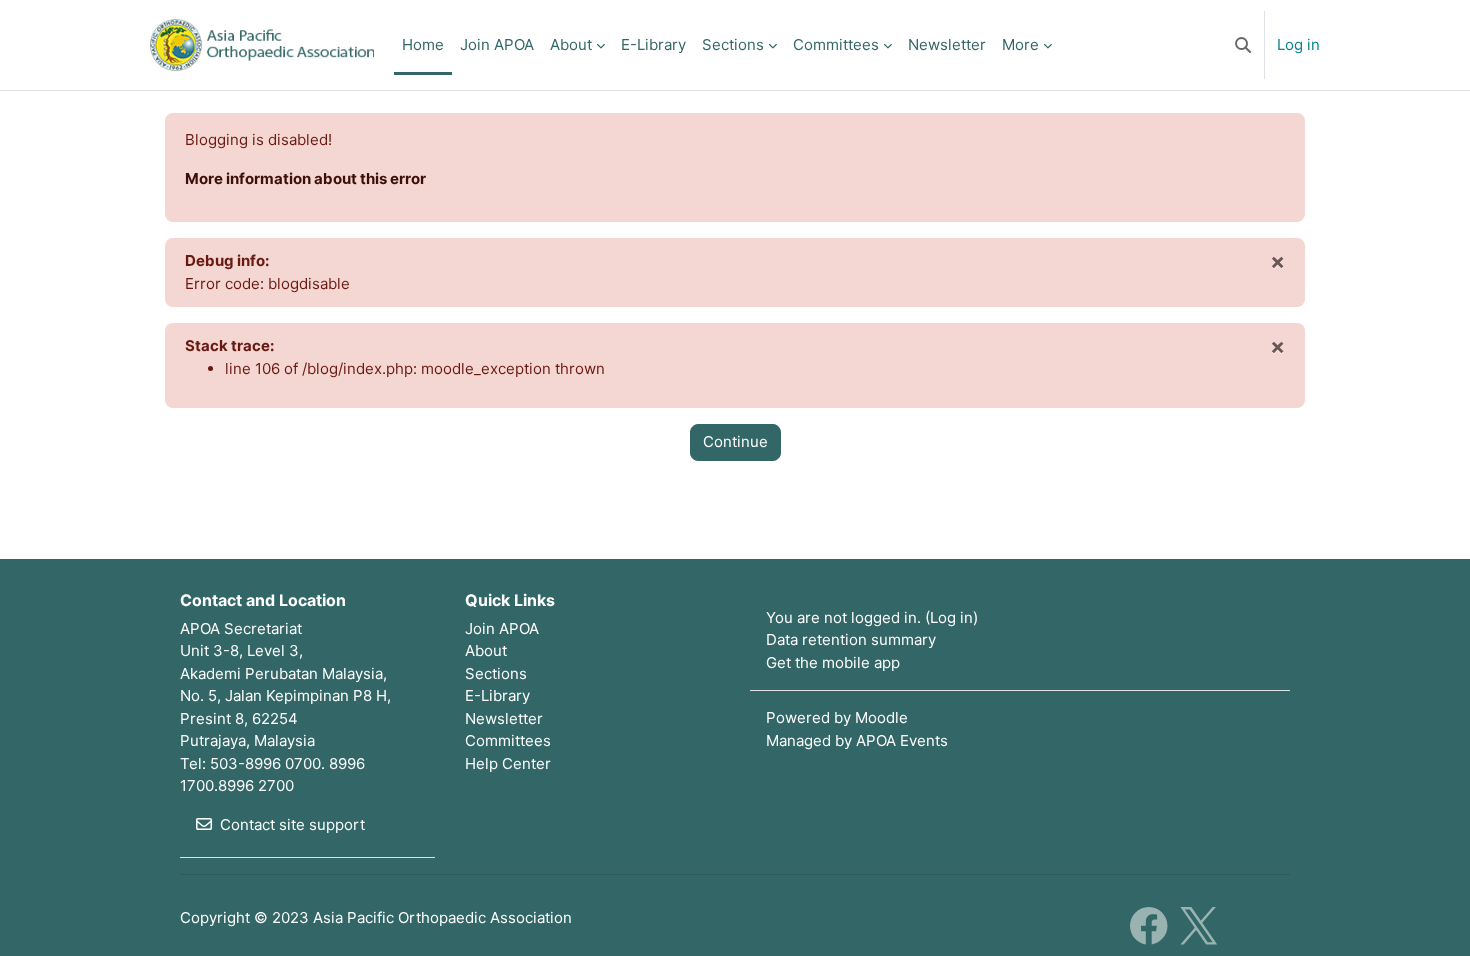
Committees (508, 740)
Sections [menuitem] (733, 44)
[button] (1243, 45)
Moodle (881, 717)
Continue (735, 441)
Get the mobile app (833, 662)
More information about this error (305, 178)
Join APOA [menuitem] (497, 44)
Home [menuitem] (423, 44)
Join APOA (502, 628)
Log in (1298, 44)
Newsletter (504, 718)
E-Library (497, 695)
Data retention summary (851, 639)
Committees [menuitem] (836, 44)
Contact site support (292, 824)
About (486, 650)
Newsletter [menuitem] (947, 44)
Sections (496, 673)
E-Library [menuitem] (653, 44)
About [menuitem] (571, 44)
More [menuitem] (1020, 44)
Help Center (508, 763)
